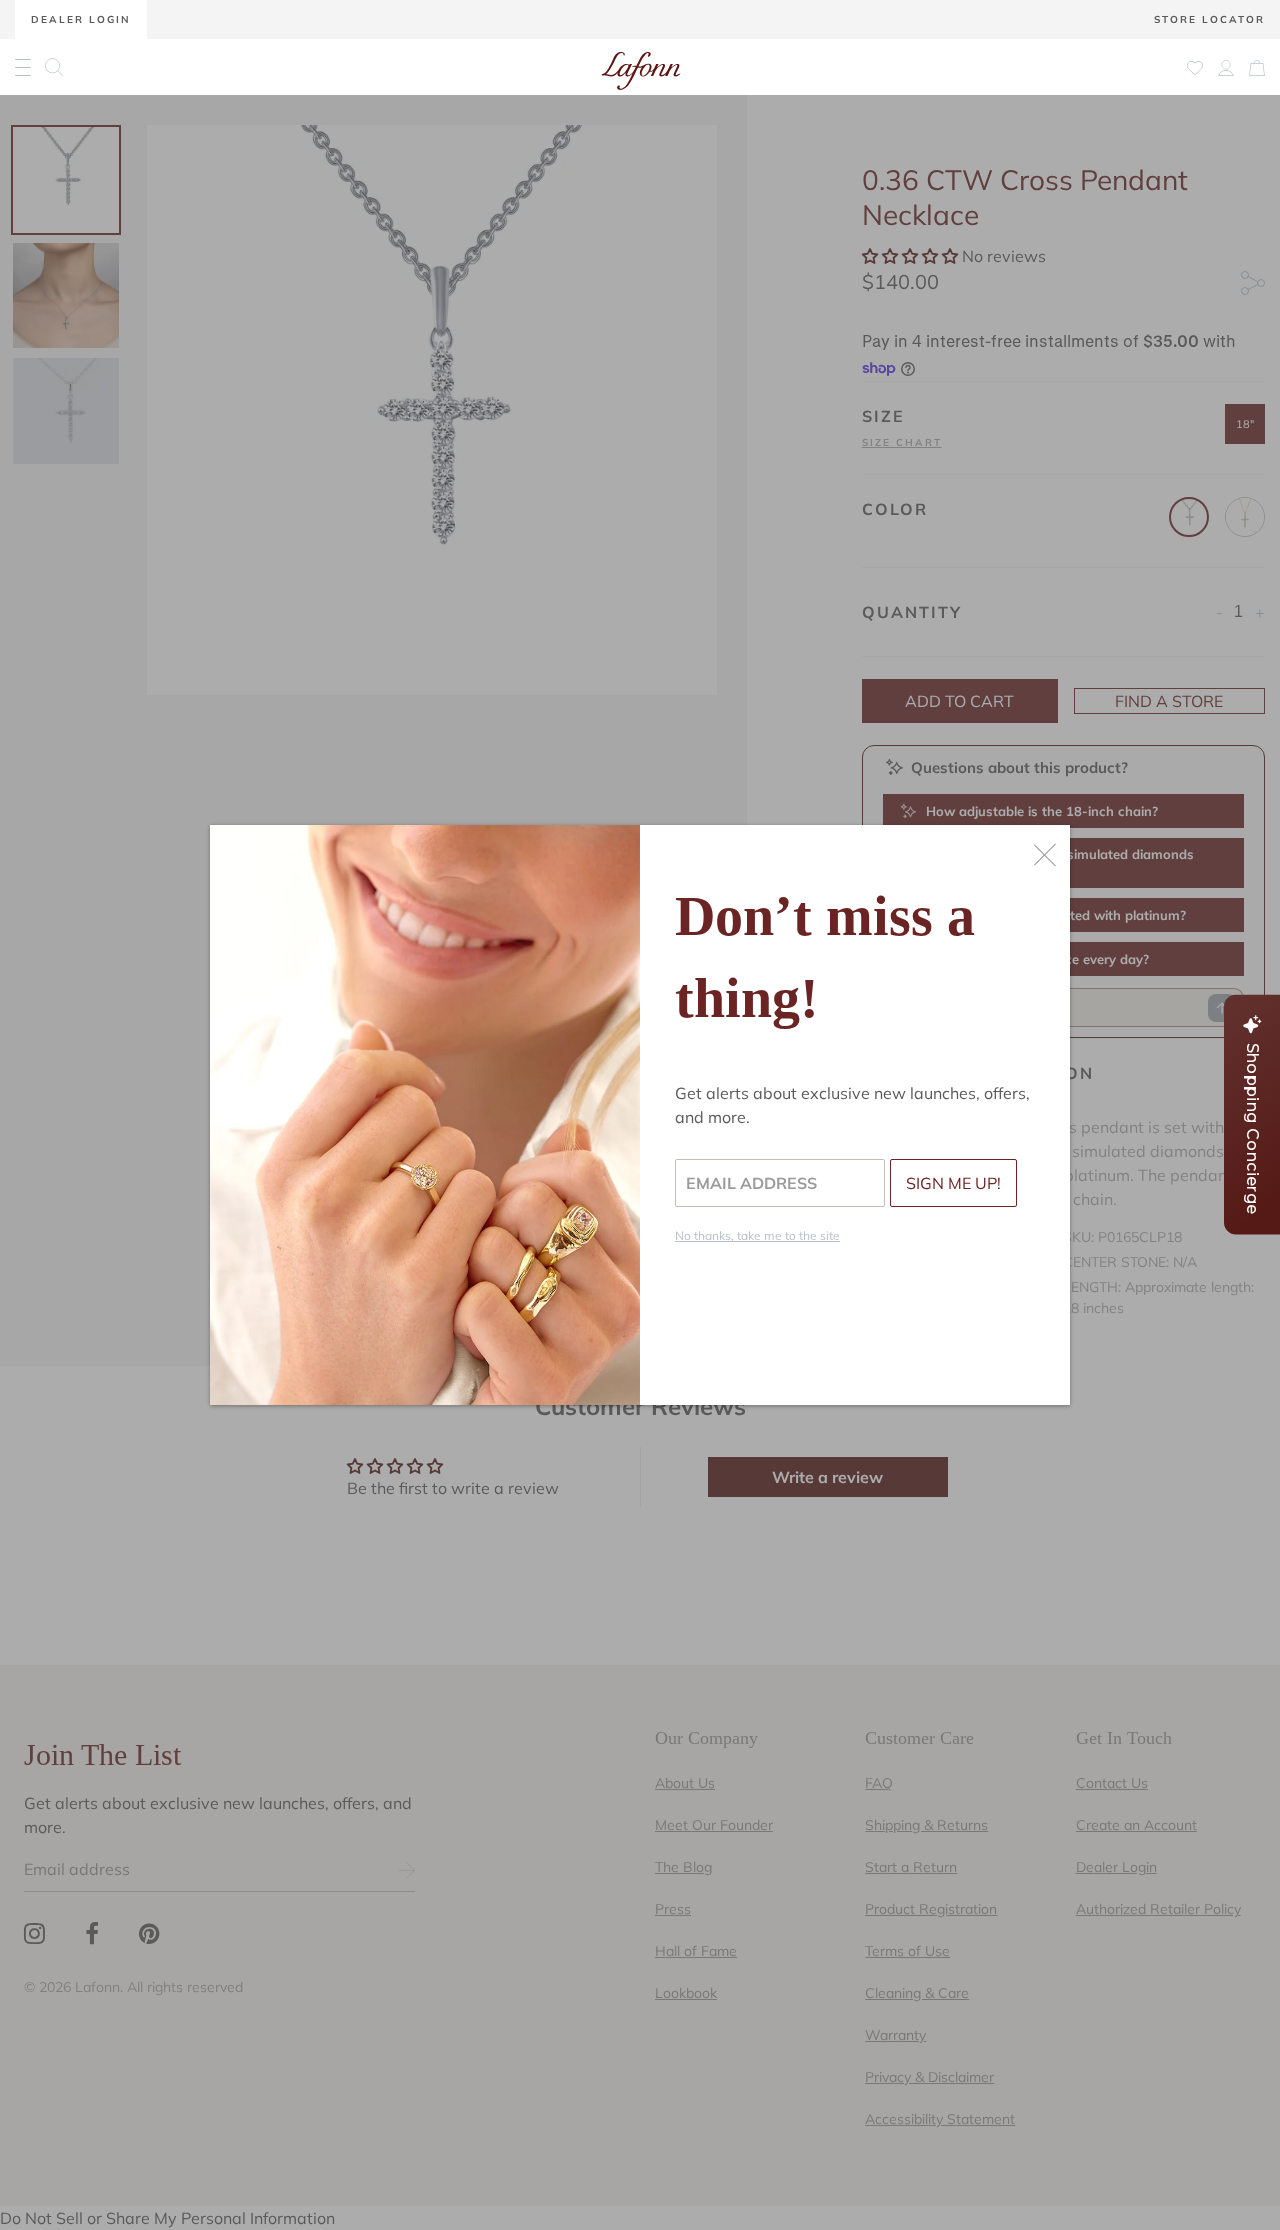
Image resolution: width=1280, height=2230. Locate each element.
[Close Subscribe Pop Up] (1045, 855)
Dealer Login (81, 19)
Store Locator (1209, 19)
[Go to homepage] (641, 67)
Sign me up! (953, 1183)
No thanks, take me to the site (757, 1235)
